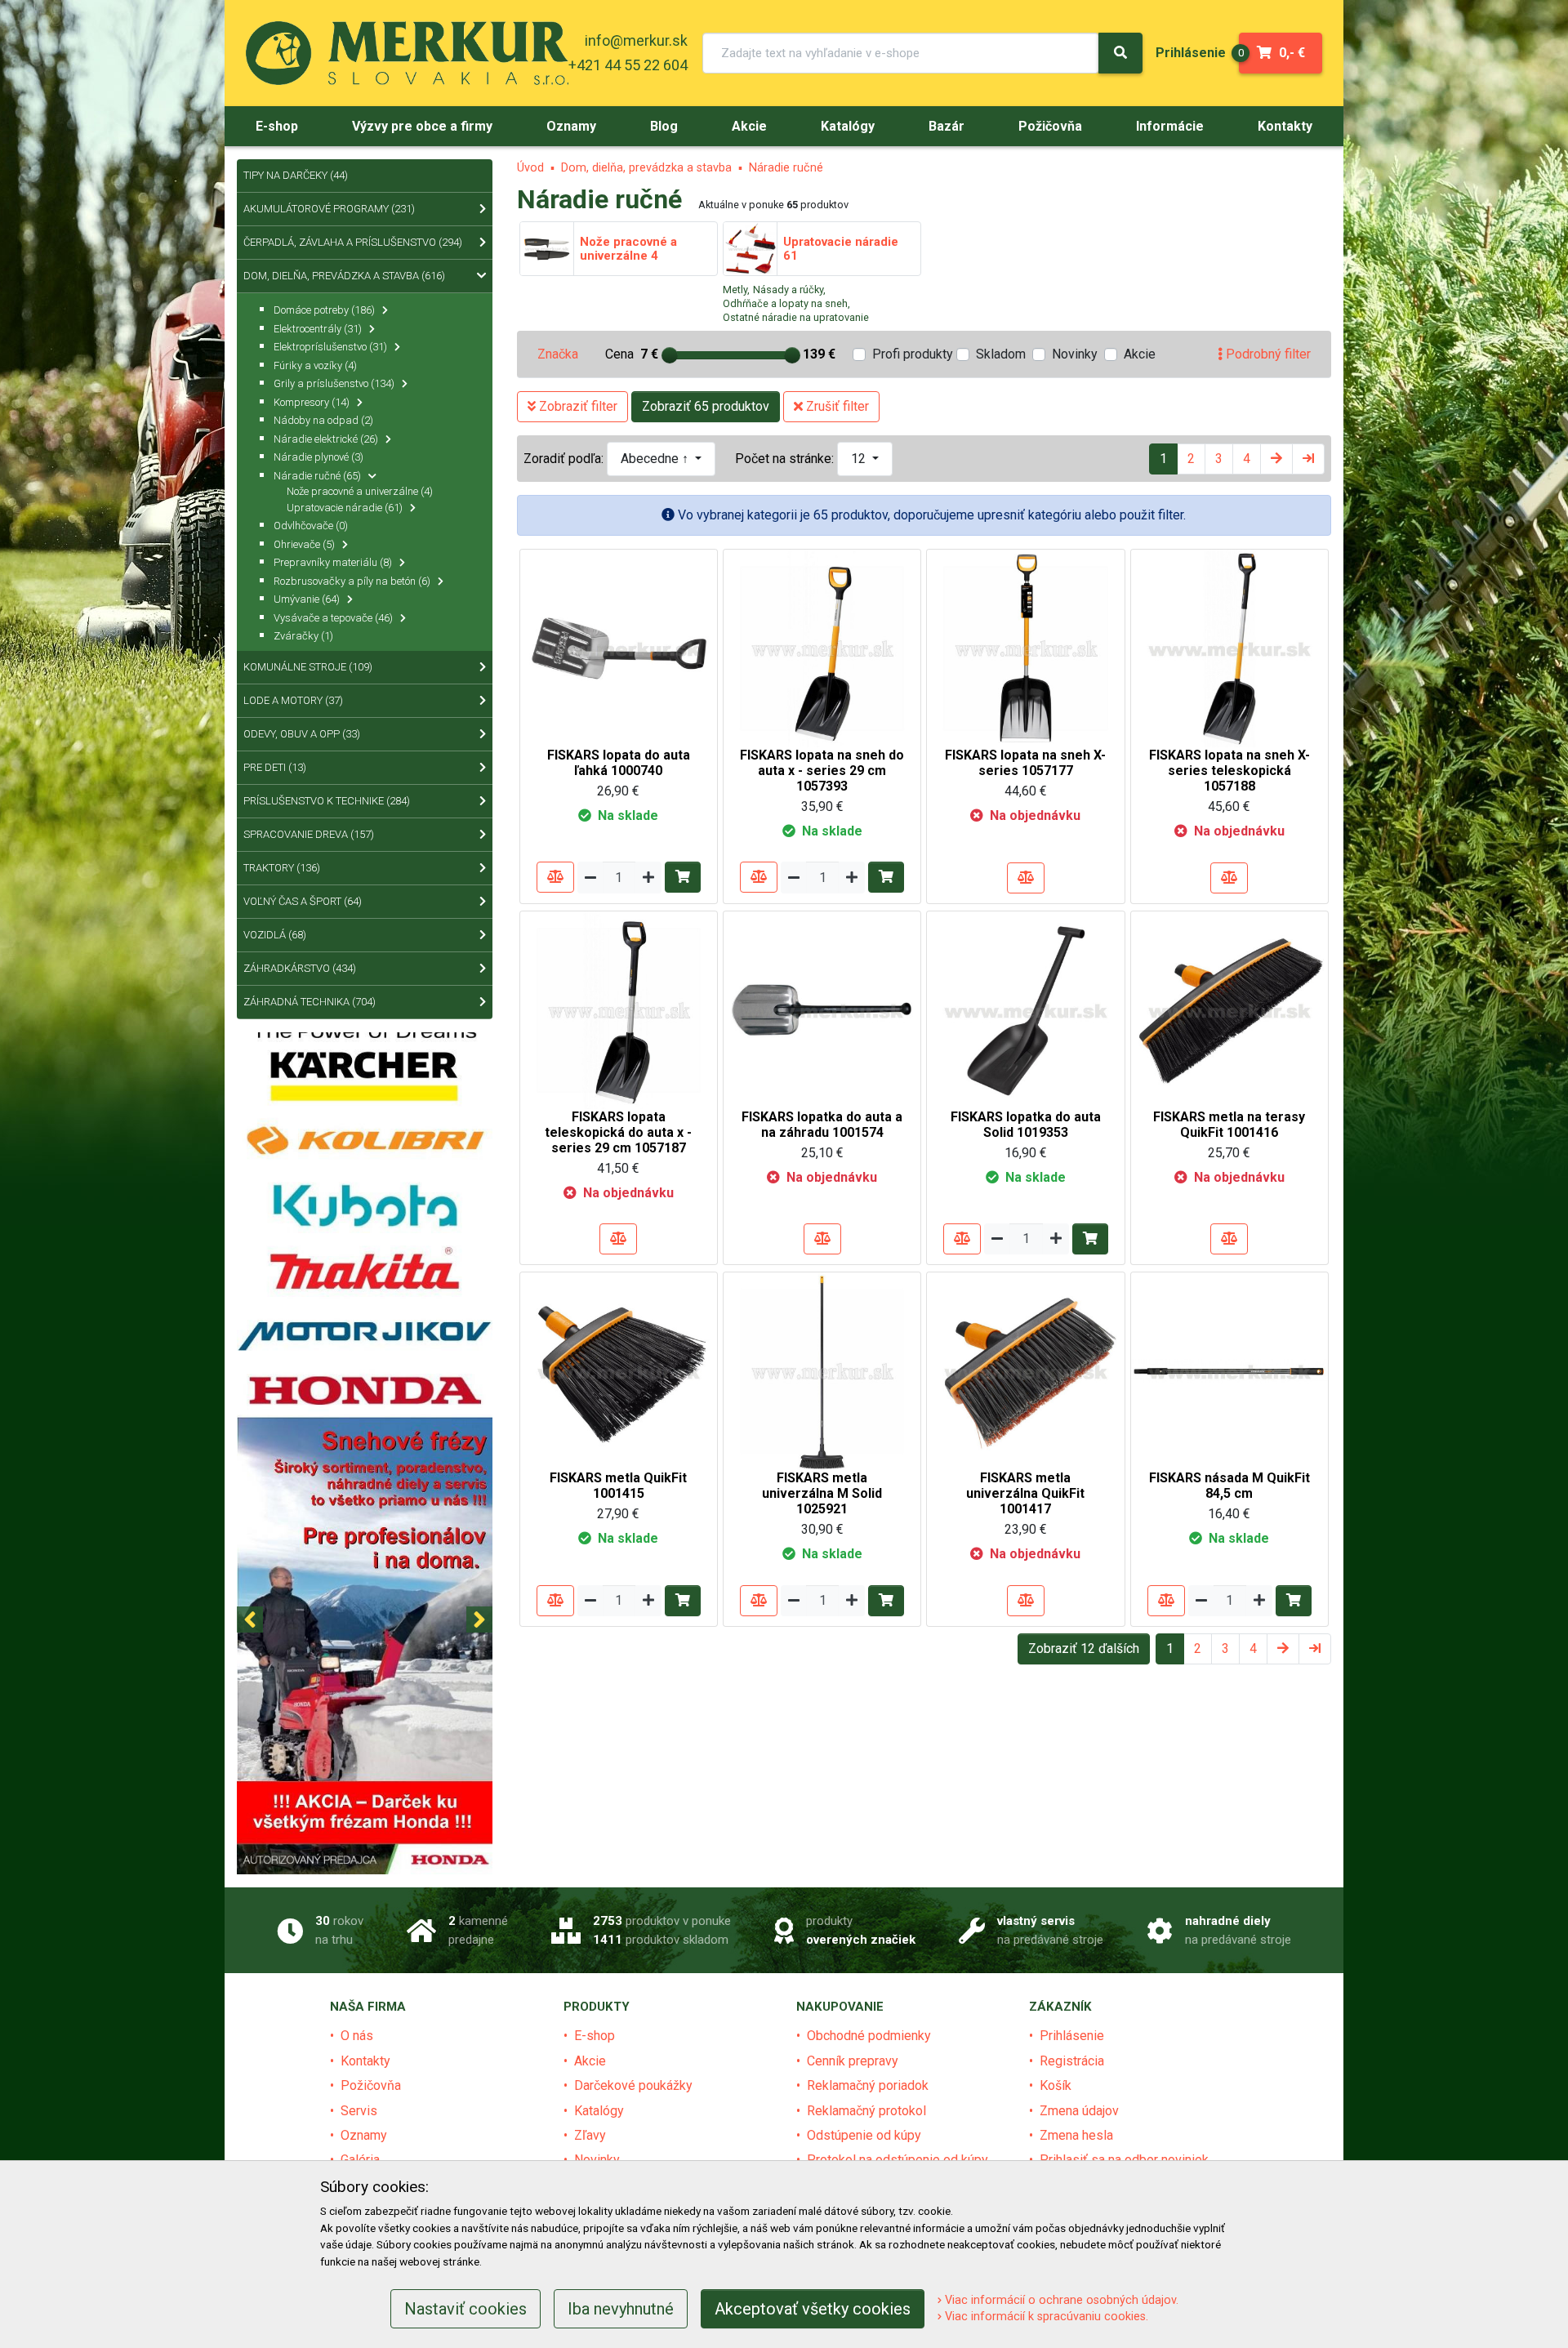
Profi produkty (913, 354)
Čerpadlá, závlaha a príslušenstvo (353, 242)
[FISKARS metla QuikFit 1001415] (619, 1370)
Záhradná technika (310, 1002)
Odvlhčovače (311, 526)
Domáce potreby (324, 310)
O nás (357, 2036)
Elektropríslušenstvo (330, 347)
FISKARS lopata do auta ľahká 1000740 (619, 763)
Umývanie (307, 599)
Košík (1056, 2085)
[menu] (1191, 53)
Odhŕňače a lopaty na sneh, (786, 303)
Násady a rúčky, (789, 290)
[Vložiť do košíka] (683, 877)
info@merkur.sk (636, 40)
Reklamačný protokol (866, 2111)
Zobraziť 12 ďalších (1084, 1649)
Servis (359, 2111)
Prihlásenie (1072, 2036)
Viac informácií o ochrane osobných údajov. (1060, 2300)
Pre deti (275, 767)
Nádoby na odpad (323, 420)
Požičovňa (371, 2085)
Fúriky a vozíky (315, 365)
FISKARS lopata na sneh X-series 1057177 (1025, 763)
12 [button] (860, 459)
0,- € (1272, 53)
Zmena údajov (1079, 2111)
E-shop (595, 2036)
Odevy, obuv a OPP (302, 734)
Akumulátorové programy (329, 209)
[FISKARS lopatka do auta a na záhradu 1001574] (822, 1009)
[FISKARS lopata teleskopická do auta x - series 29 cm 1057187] (619, 1009)
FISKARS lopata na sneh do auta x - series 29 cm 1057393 (822, 771)
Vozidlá (275, 935)
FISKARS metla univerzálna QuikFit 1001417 (1025, 1493)
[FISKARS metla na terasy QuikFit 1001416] (1229, 1009)
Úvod (530, 168)
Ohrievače (304, 544)
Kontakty (365, 2061)
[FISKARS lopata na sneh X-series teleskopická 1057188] (1229, 647)
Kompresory (312, 402)
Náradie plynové (318, 457)
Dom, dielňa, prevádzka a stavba (646, 168)
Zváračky (303, 636)
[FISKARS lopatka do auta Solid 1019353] (1025, 1009)
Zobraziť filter (577, 406)
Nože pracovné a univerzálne (360, 491)
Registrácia (1072, 2061)
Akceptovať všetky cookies (813, 2309)
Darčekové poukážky (633, 2085)
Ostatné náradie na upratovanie (796, 317)
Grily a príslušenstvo (334, 383)
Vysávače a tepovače (333, 618)
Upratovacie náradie (345, 508)
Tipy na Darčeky (296, 175)
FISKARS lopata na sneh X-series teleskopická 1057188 (1229, 771)
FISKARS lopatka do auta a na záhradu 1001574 (822, 1125)
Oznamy (364, 2135)
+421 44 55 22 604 (628, 65)
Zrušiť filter (836, 406)
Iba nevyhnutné (621, 2309)
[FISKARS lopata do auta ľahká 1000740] (619, 647)
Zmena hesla (1076, 2135)
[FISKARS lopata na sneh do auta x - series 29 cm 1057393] (822, 647)
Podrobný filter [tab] (1267, 354)
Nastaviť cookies (465, 2309)
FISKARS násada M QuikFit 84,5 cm (1229, 1486)
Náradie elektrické (326, 439)
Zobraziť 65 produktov (706, 406)
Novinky (1075, 354)
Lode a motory (293, 700)
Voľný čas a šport (303, 901)
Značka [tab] (558, 354)
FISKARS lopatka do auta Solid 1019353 (1026, 1125)
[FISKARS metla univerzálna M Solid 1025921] (822, 1370)
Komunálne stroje (308, 667)
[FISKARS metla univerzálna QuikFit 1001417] (1025, 1370)
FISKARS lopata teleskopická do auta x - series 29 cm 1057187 (618, 1132)
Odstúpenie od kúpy (864, 2135)
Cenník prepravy (853, 2061)
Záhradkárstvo (300, 968)
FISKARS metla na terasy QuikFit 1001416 (1229, 1125)
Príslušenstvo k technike (327, 801)
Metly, (736, 290)
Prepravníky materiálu (333, 562)
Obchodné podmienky (869, 2036)
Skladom (1001, 354)
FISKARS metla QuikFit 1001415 (618, 1486)
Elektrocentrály (318, 329)
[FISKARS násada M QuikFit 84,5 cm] (1229, 1370)
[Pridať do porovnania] (555, 877)
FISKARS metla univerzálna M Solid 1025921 (822, 1493)
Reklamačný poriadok (868, 2085)
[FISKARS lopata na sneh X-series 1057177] (1025, 647)
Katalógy (599, 2111)
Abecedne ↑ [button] (656, 459)
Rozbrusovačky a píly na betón (352, 581)
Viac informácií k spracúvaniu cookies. (1045, 2317)
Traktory (282, 868)
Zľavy (590, 2135)
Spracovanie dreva (309, 834)
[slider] (670, 355)
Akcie (1140, 354)
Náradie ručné (786, 168)
